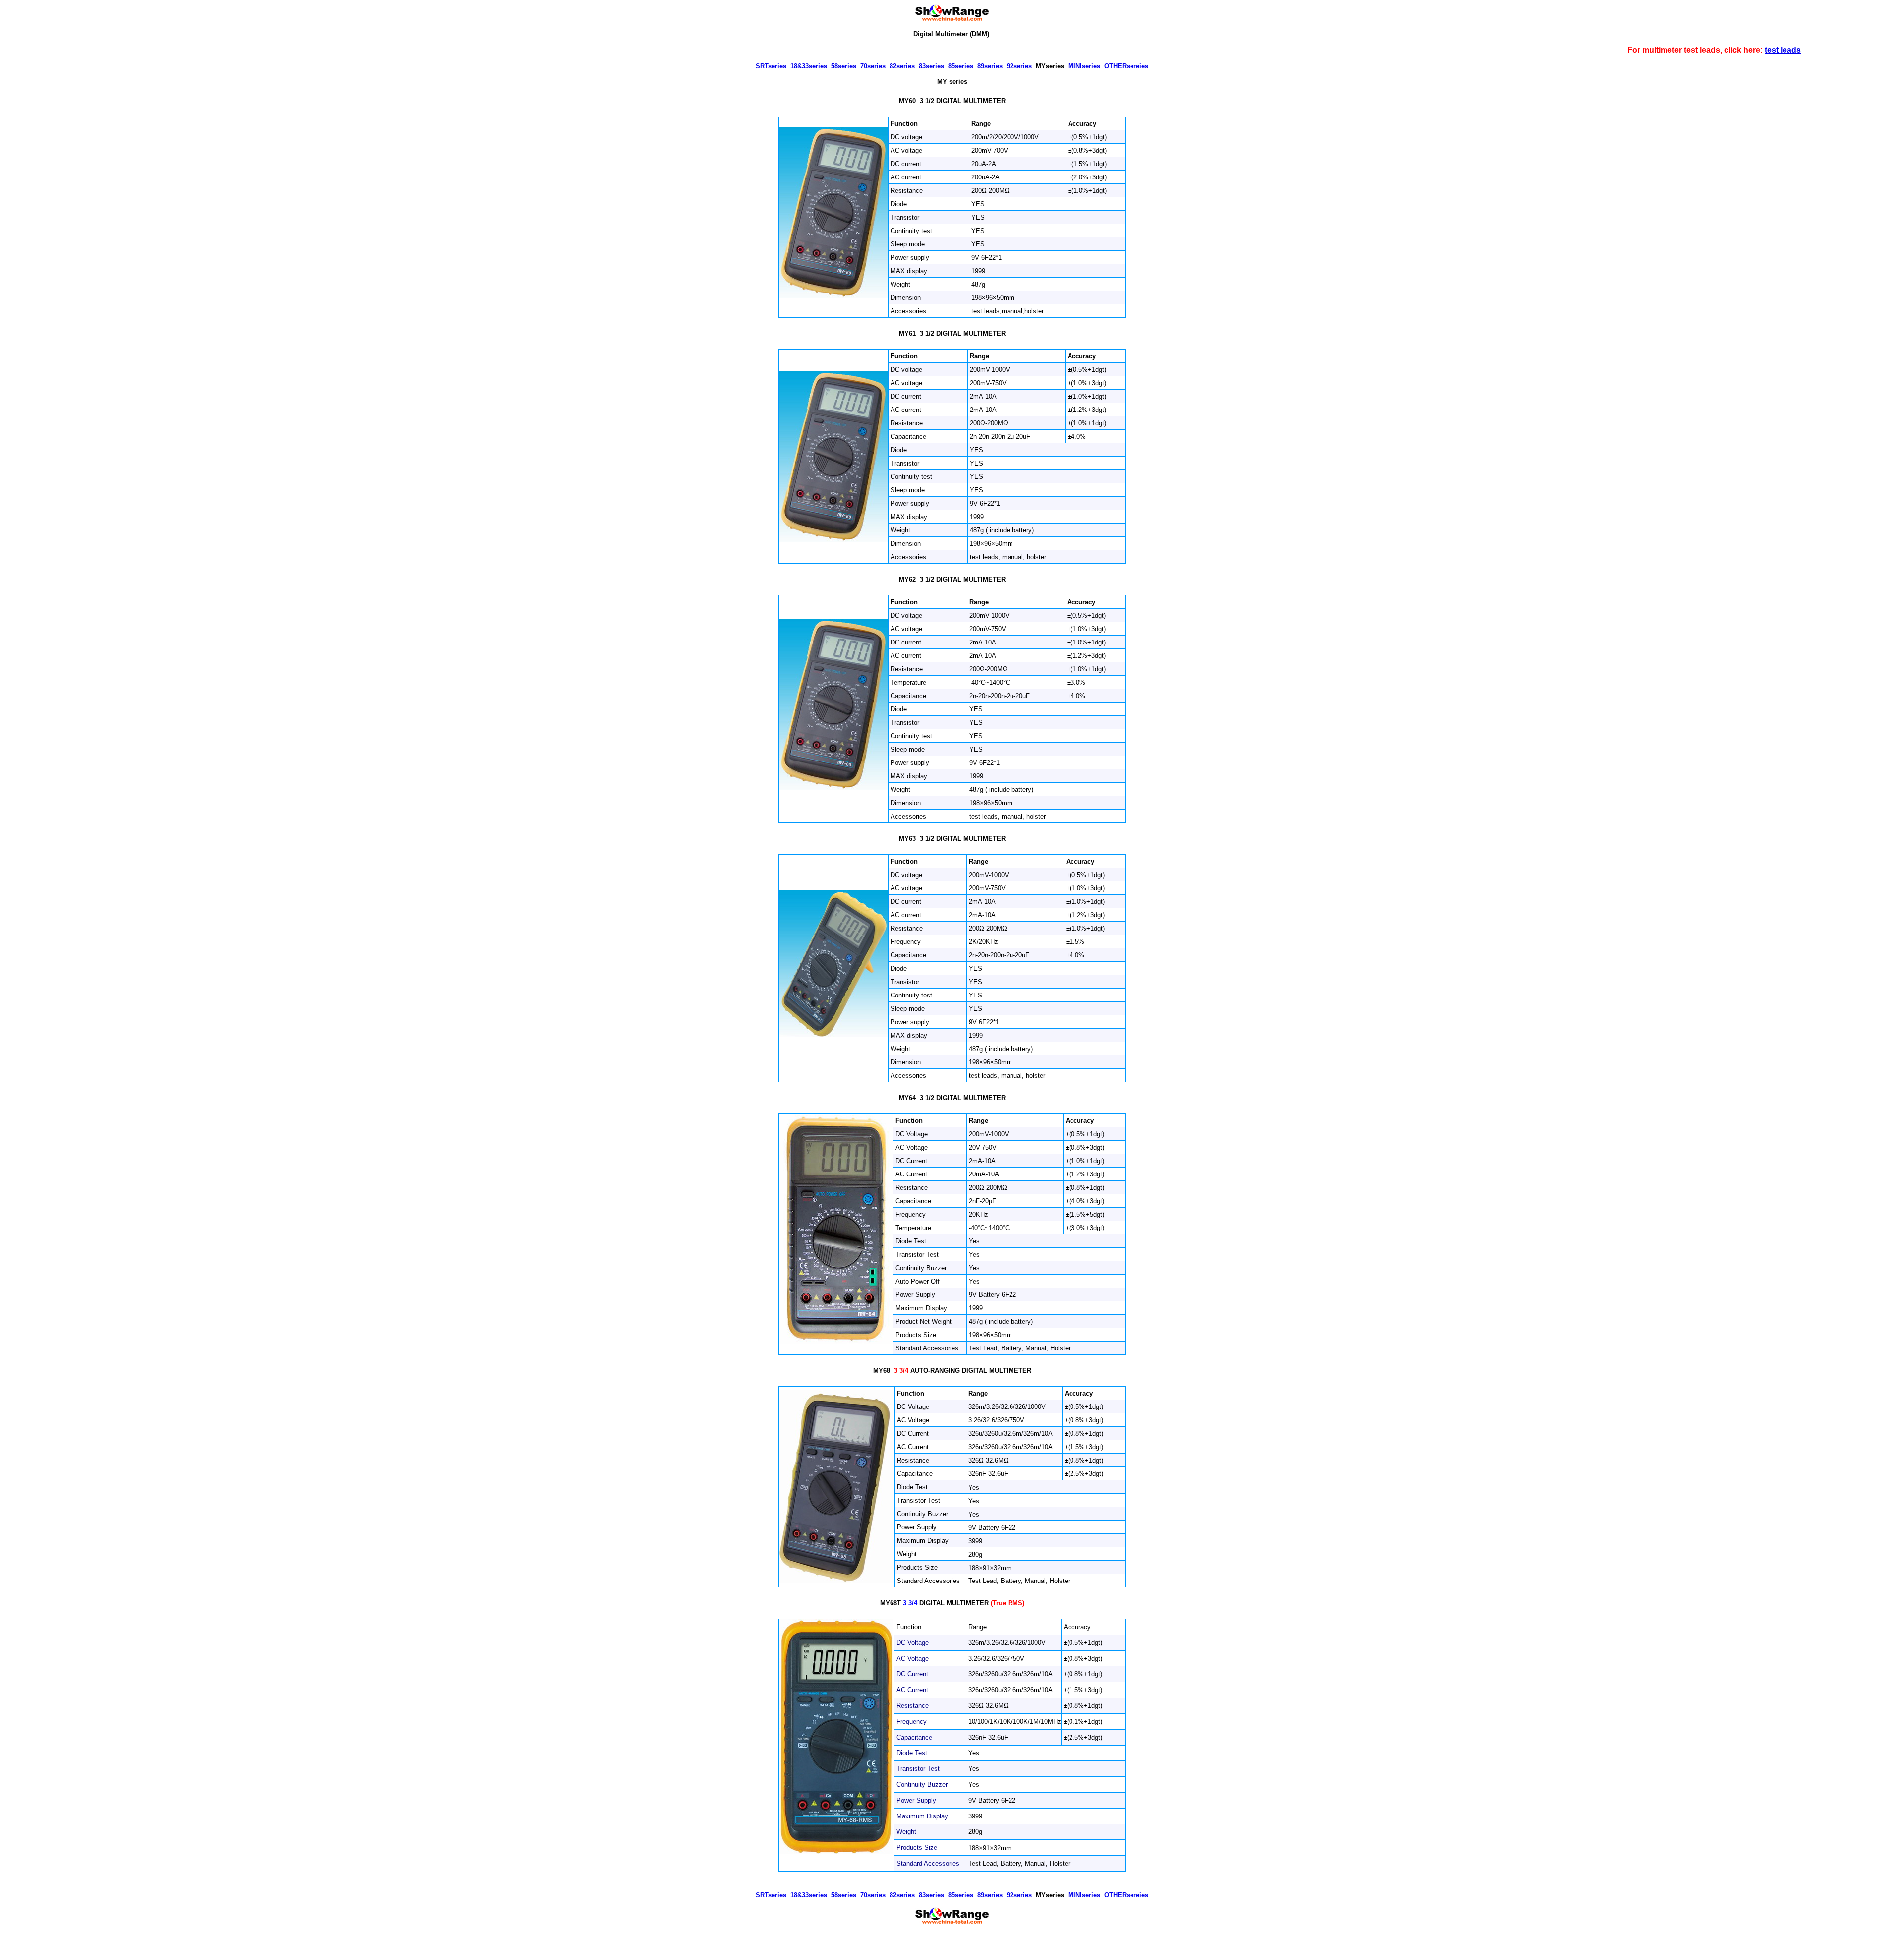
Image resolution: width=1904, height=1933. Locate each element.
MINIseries (1084, 66)
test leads (1783, 50)
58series (844, 66)
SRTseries (771, 66)
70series (873, 66)
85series (961, 66)
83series (931, 66)
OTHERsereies (1126, 66)
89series (990, 66)
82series (902, 66)
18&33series (809, 66)
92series (1019, 66)
